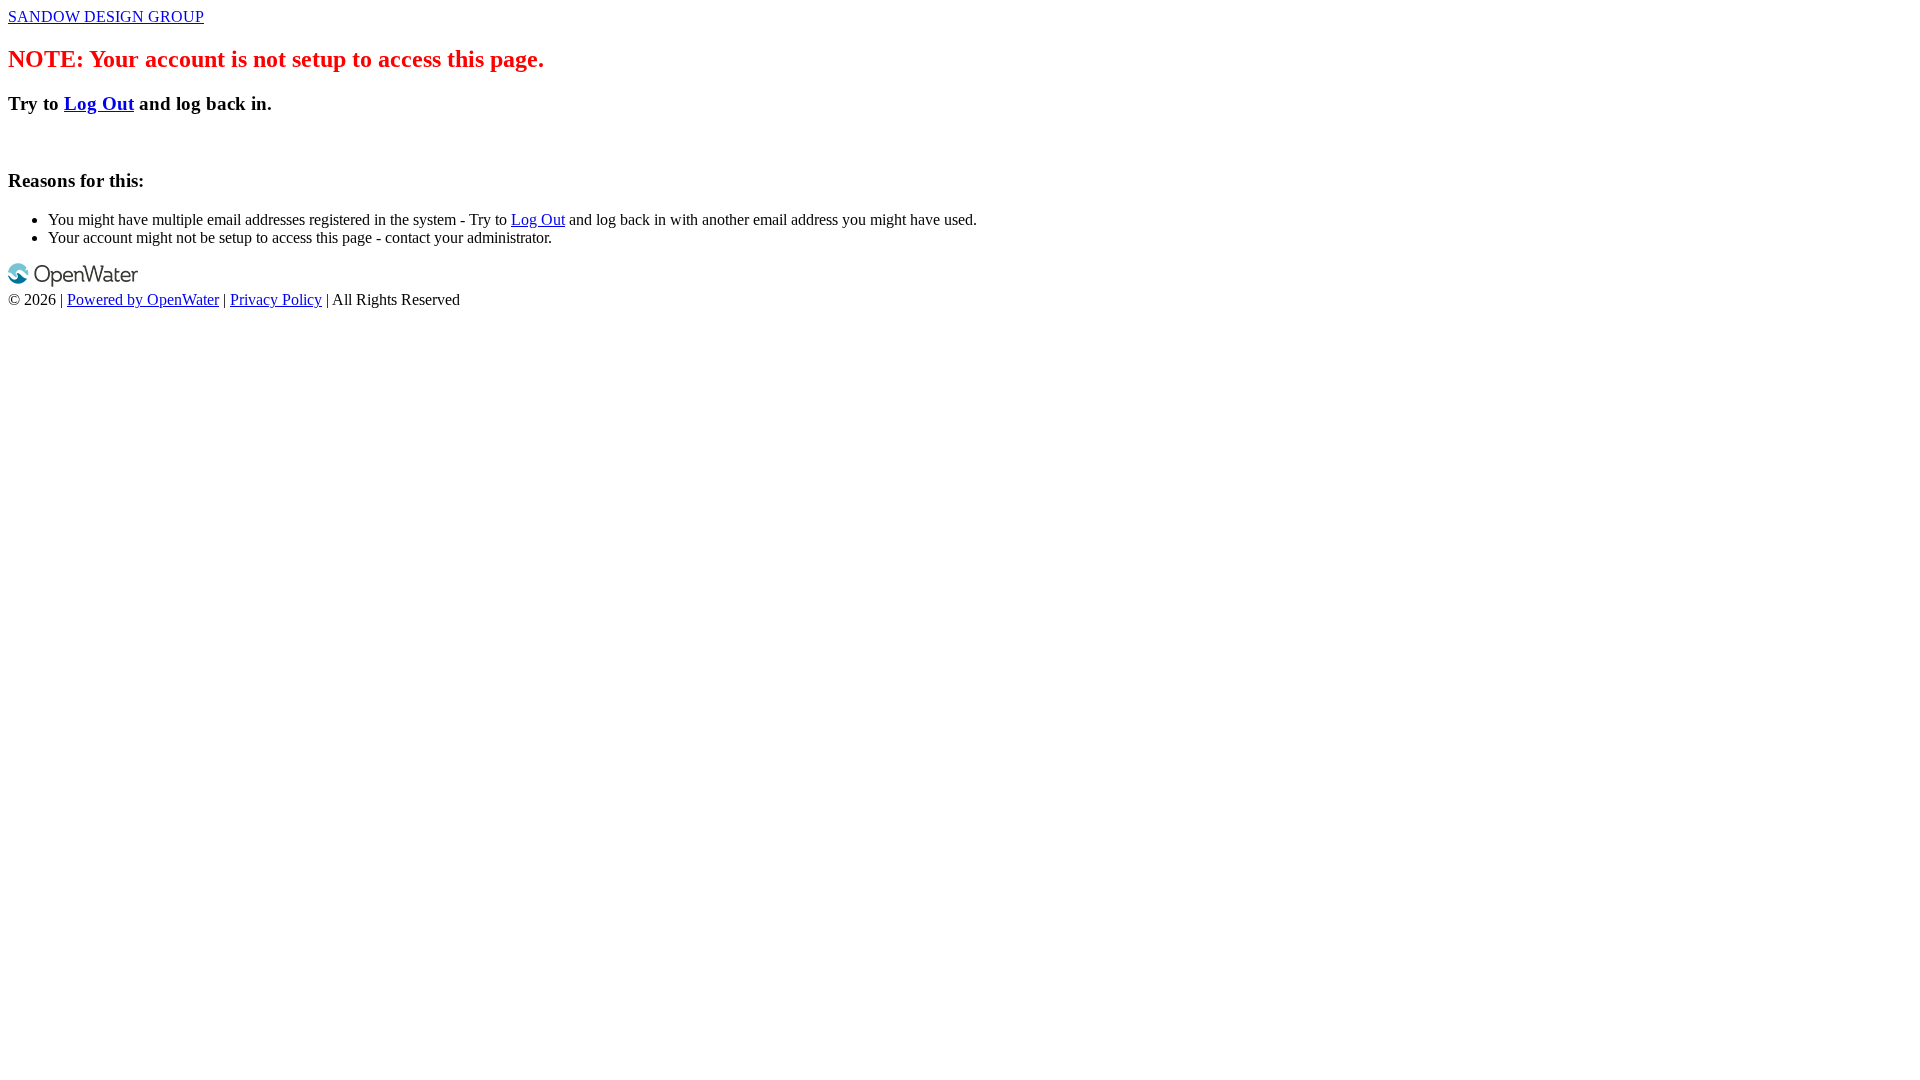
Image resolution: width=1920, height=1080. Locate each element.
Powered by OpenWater (143, 299)
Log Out (99, 103)
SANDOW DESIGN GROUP (106, 16)
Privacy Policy (276, 299)
